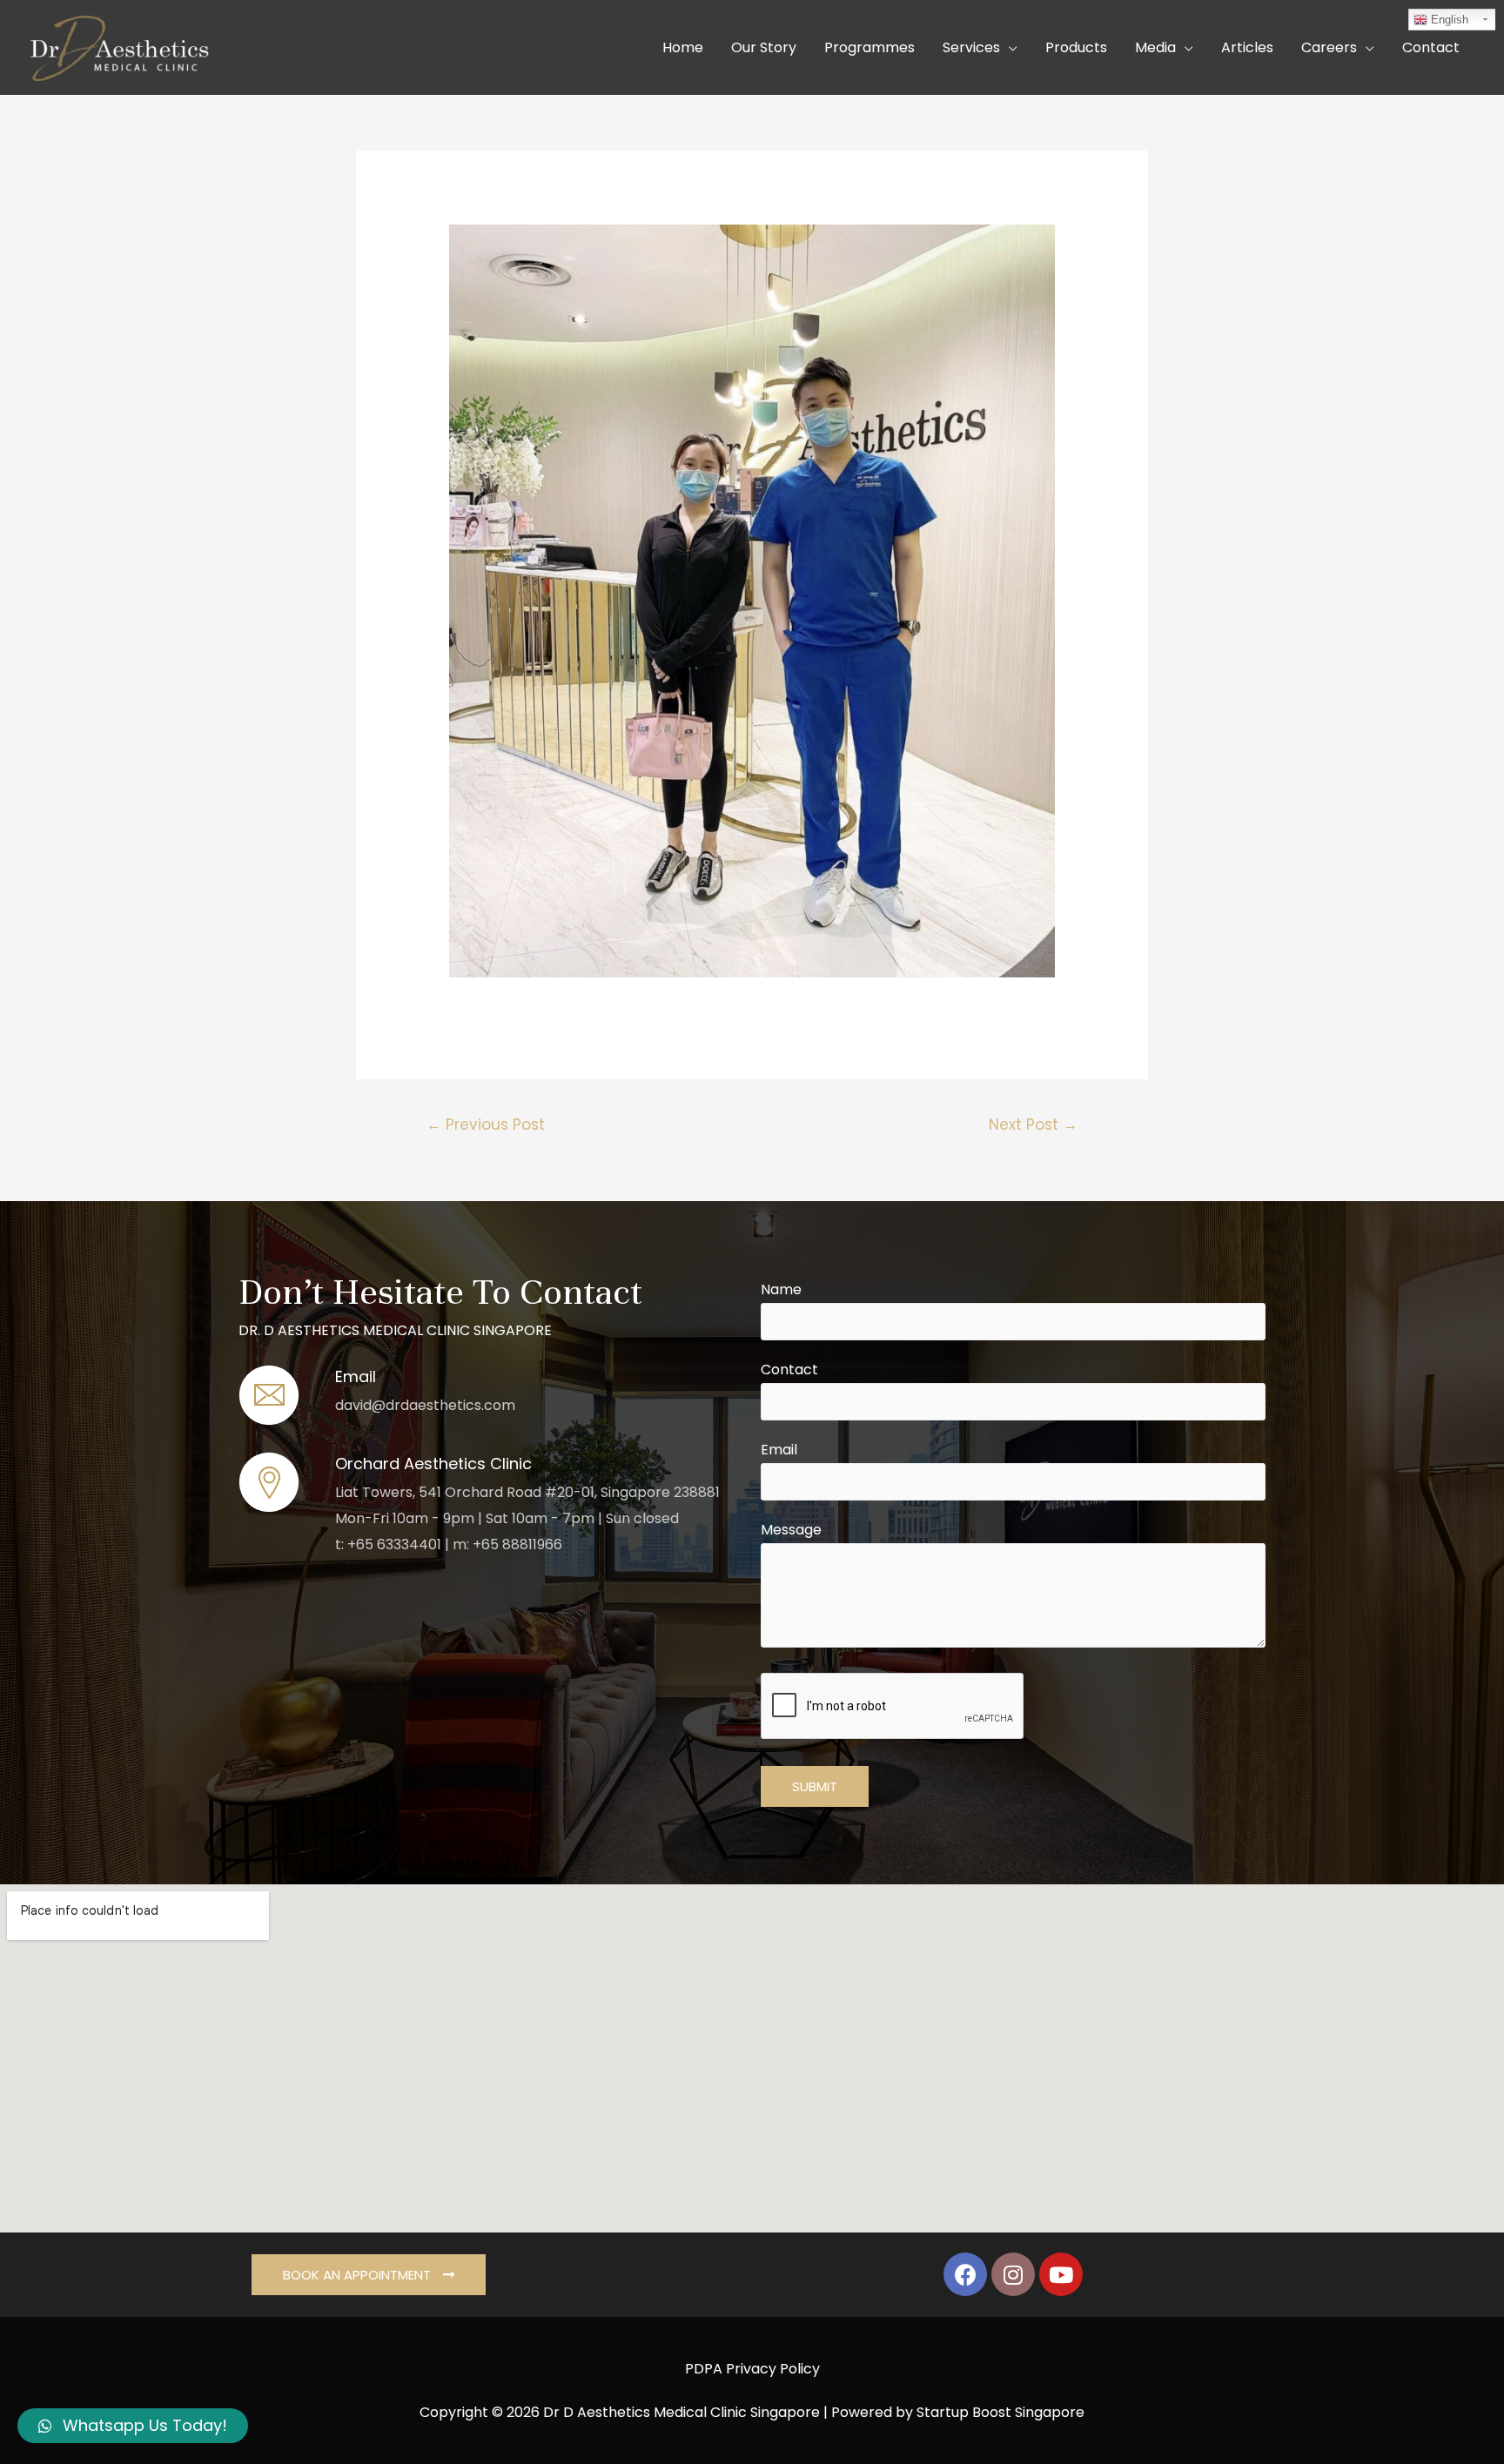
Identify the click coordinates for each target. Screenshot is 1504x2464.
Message (791, 1530)
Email (779, 1450)
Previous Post (486, 1125)
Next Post (1033, 1125)
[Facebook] (965, 2274)
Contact (789, 1370)
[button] (369, 2275)
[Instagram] (1013, 2274)
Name (781, 1289)
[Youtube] (1061, 2274)
